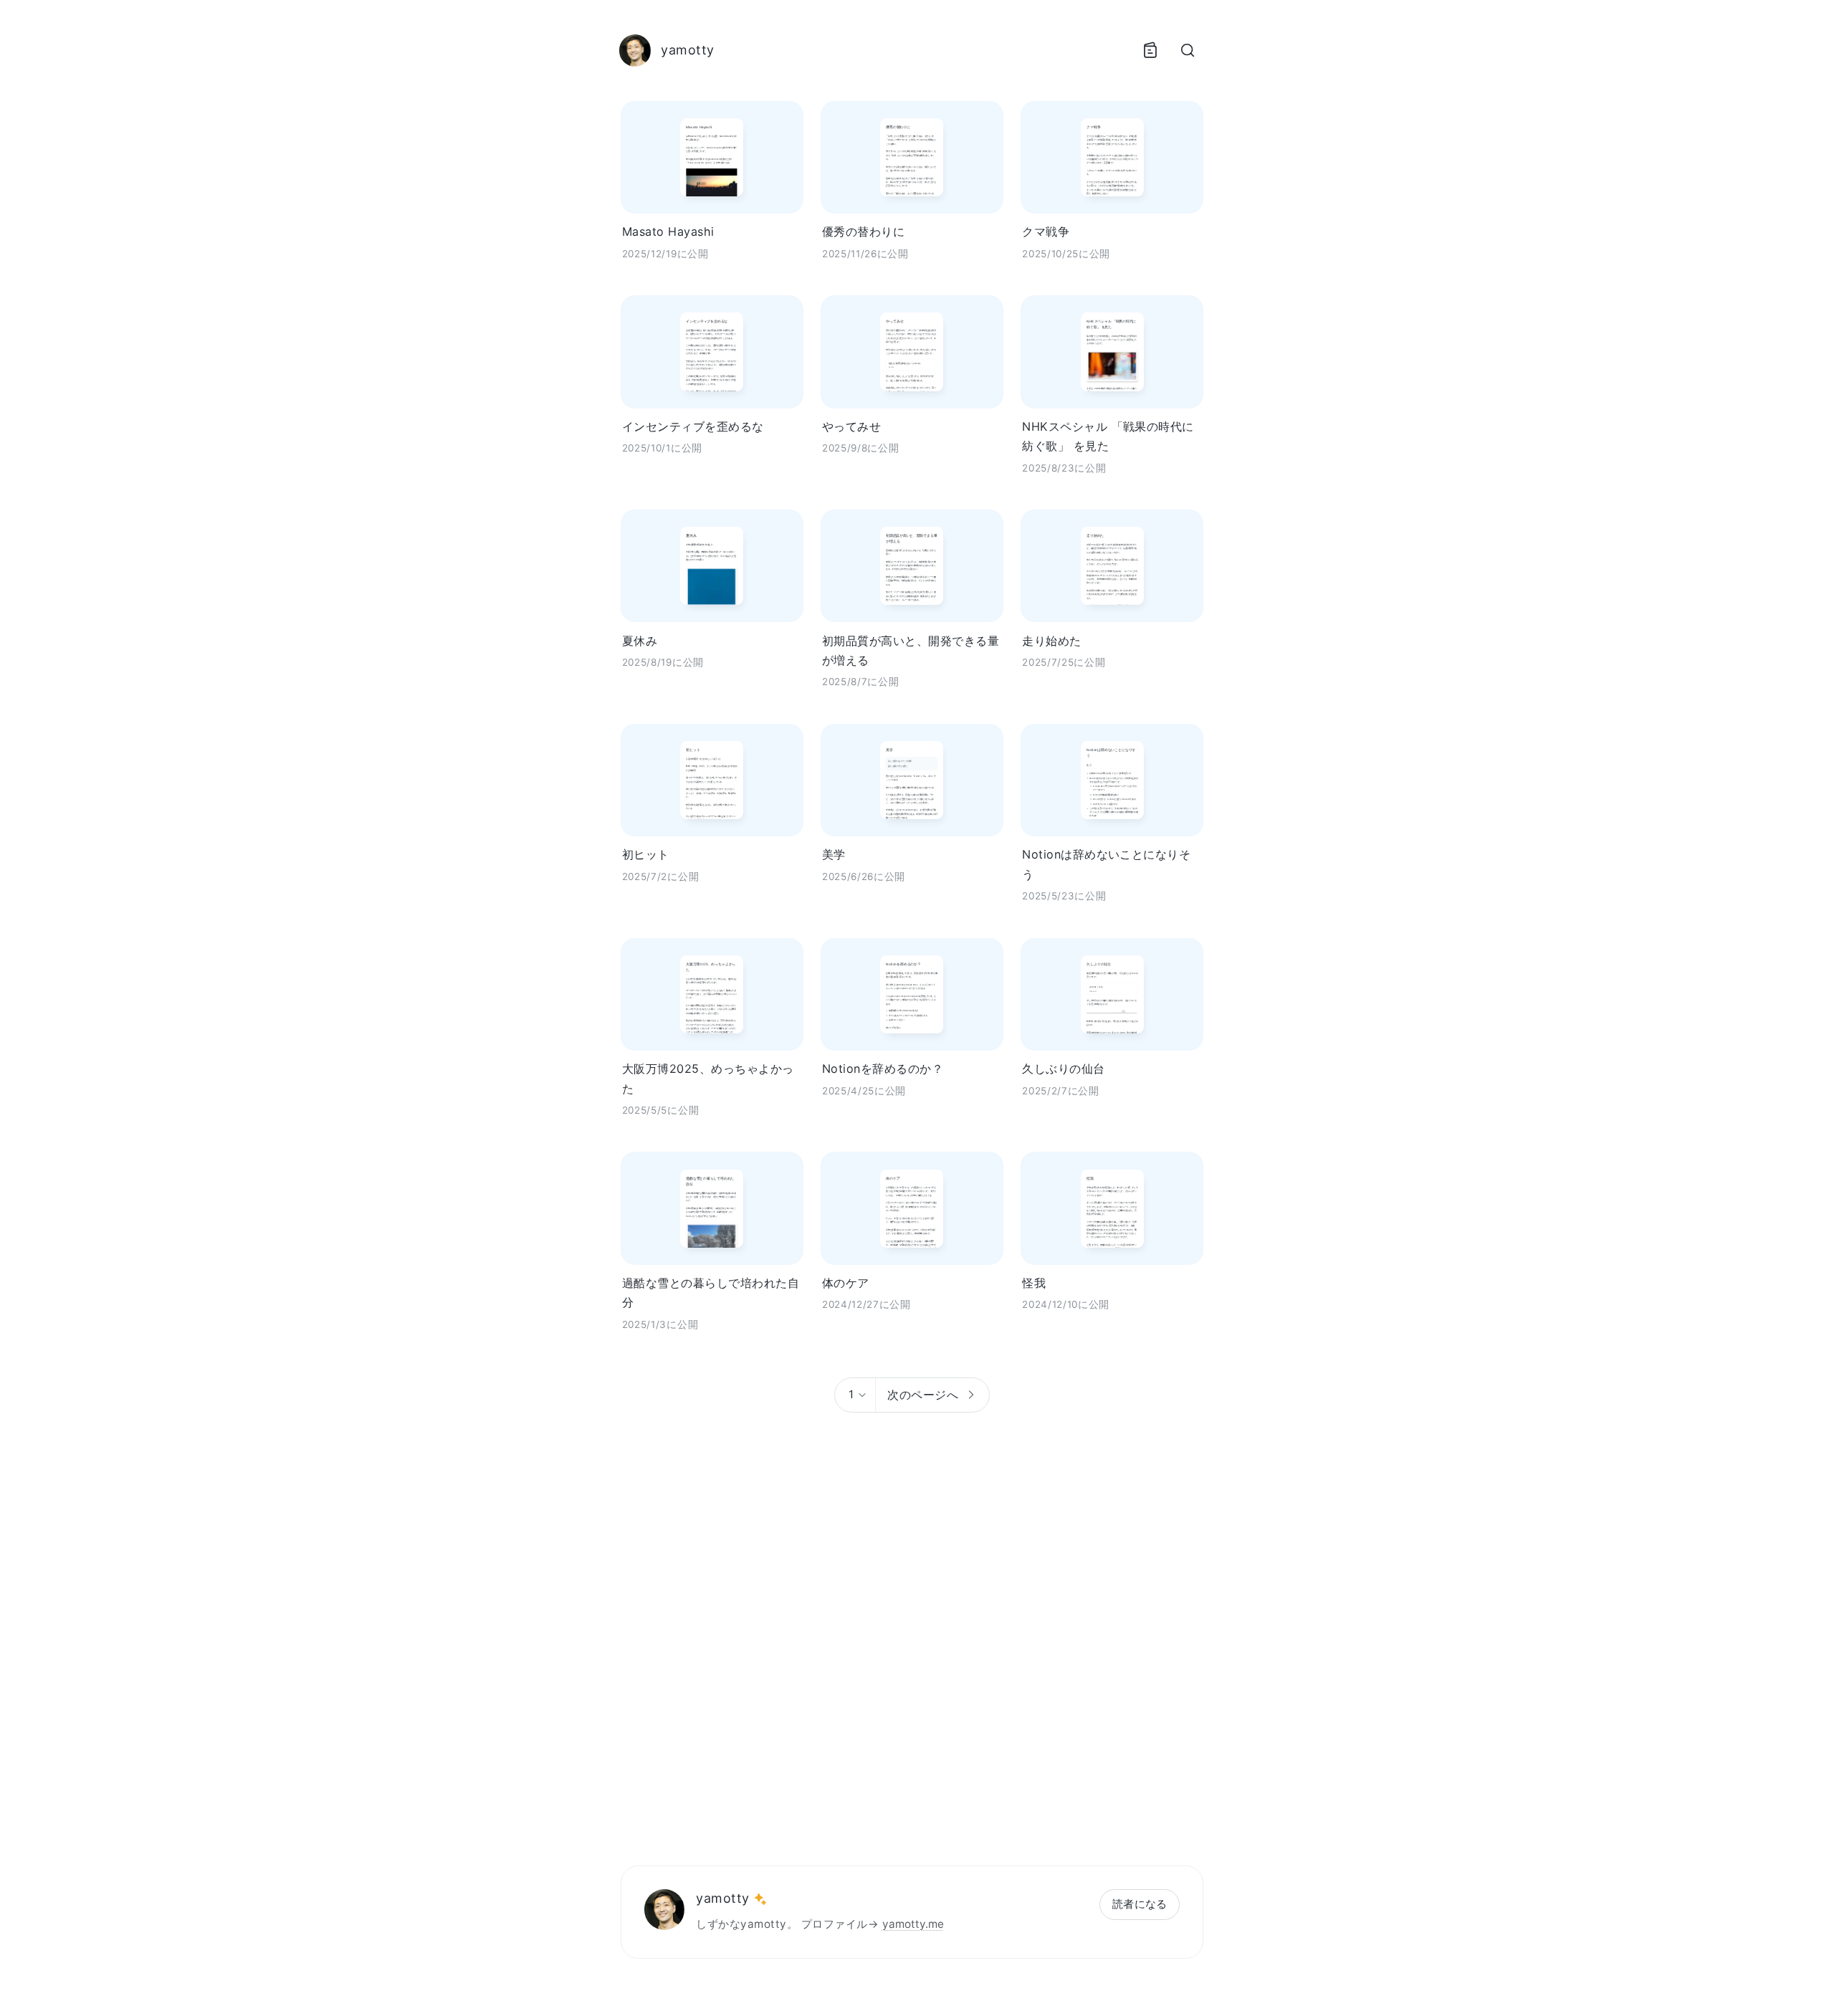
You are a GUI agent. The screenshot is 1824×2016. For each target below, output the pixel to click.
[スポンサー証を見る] (760, 1899)
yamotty (722, 1898)
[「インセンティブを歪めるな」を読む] (712, 352)
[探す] (1188, 50)
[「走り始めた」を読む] (1112, 566)
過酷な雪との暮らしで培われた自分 (711, 1293)
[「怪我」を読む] (1112, 1208)
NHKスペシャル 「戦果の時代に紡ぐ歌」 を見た (1108, 436)
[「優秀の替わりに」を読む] (912, 157)
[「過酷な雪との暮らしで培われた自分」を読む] (712, 1208)
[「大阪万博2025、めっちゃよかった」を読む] (712, 994)
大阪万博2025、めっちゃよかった (708, 1078)
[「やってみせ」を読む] (912, 352)
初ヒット (646, 854)
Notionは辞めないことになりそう (1106, 864)
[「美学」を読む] (912, 780)
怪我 (1034, 1283)
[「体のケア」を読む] (912, 1208)
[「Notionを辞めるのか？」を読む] (912, 994)
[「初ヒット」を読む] (712, 780)
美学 (834, 854)
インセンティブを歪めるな (693, 426)
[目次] (1150, 50)
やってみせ (851, 426)
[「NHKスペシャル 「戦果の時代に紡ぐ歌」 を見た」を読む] (1112, 352)
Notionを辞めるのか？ (883, 1069)
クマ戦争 (1046, 231)
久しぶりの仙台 (1063, 1069)
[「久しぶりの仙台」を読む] (1112, 994)
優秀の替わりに (863, 231)
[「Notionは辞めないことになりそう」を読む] (1112, 780)
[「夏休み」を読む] (712, 566)
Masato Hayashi (668, 231)
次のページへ (923, 1395)
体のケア (846, 1283)
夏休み (640, 641)
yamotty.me (913, 1924)
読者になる (1140, 1904)
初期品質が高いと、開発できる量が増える (911, 650)
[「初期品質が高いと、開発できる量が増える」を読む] (912, 566)
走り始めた (1051, 641)
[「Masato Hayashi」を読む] (712, 157)
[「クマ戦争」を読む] (1112, 157)
